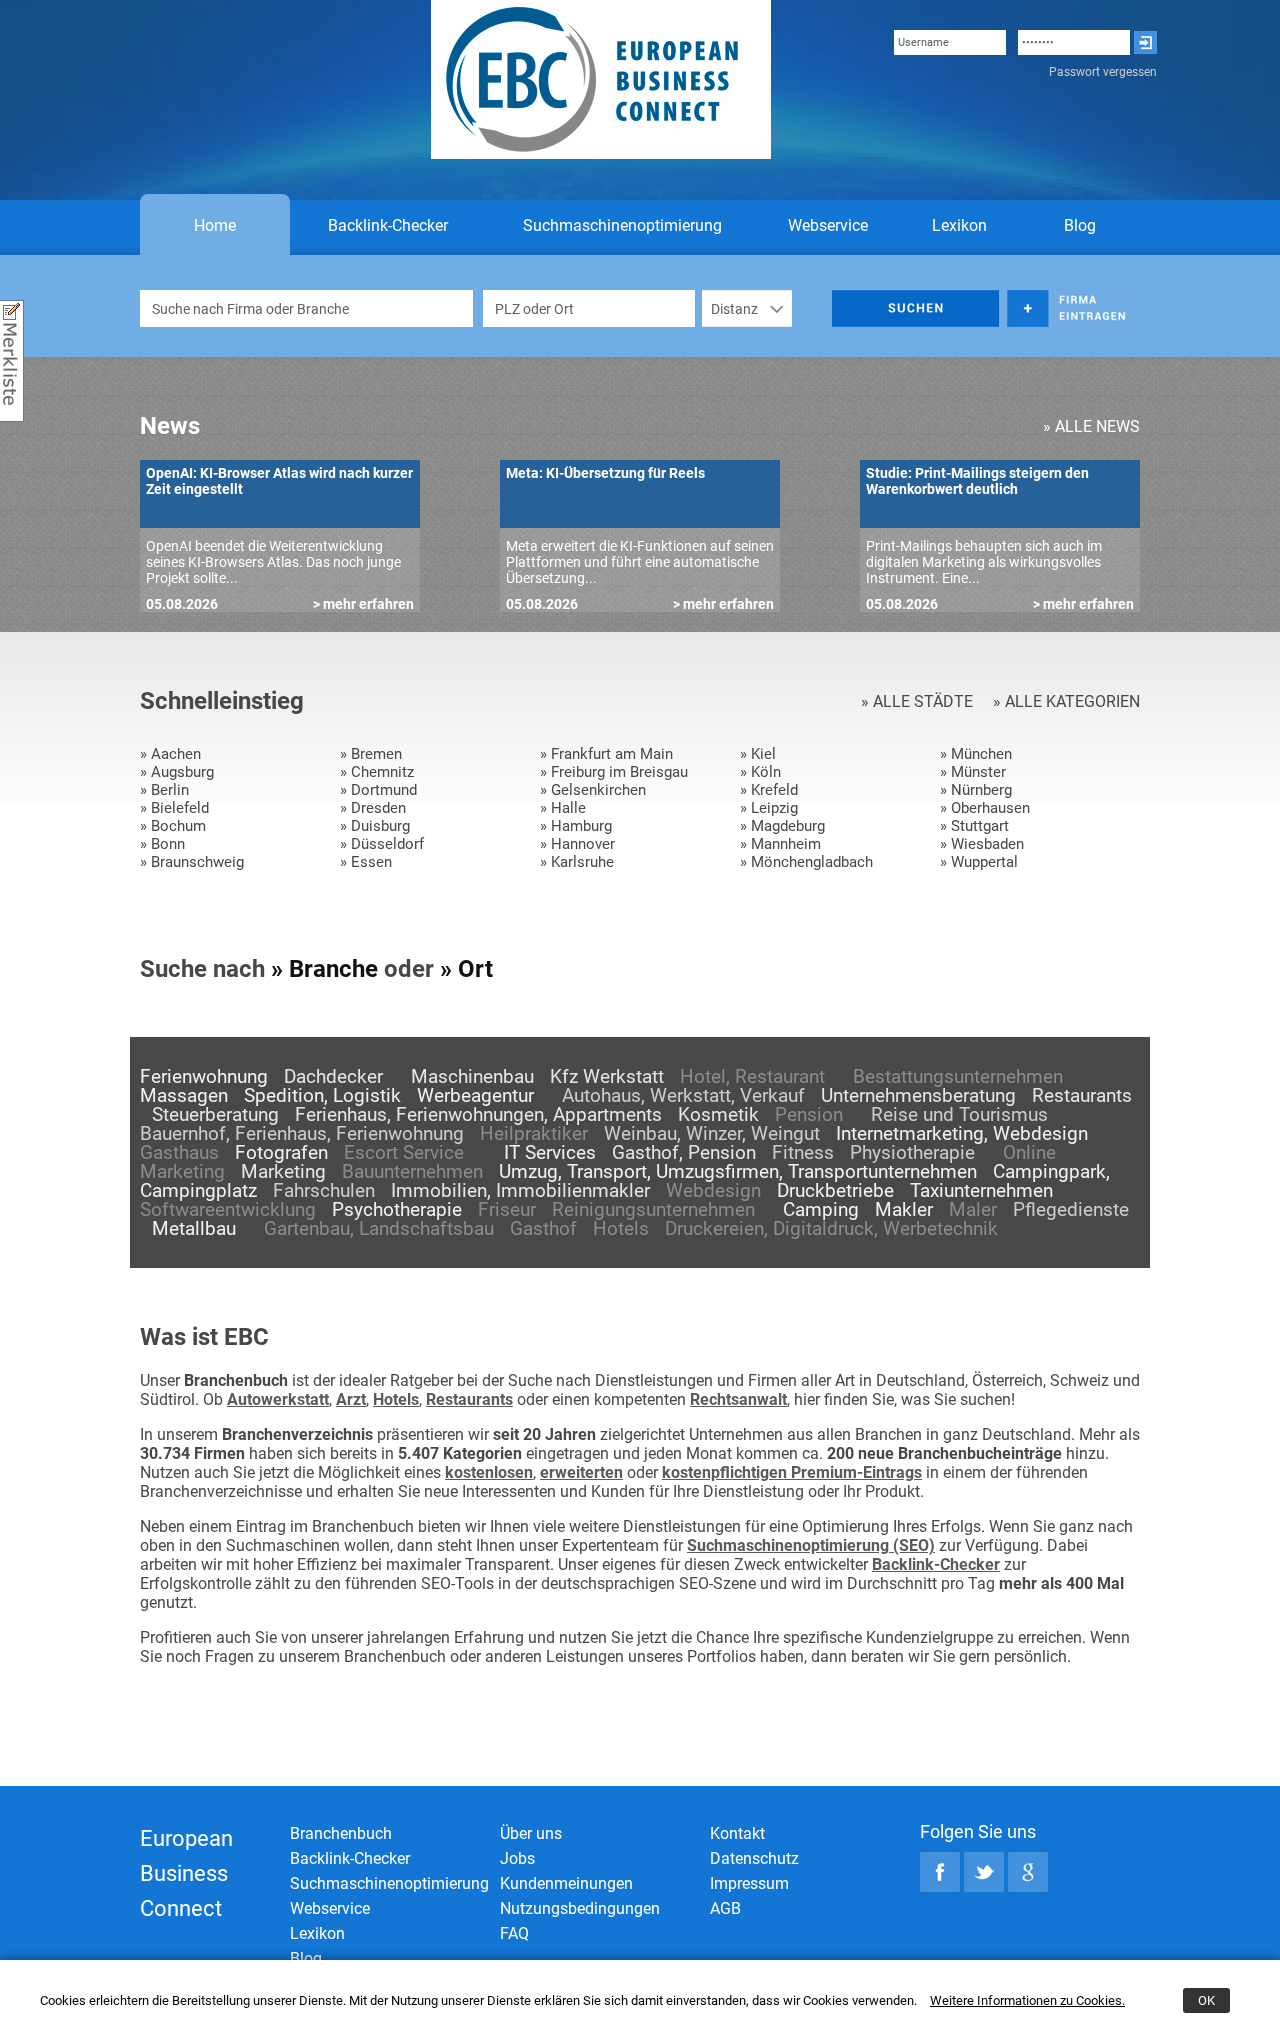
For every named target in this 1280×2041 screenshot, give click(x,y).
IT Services (550, 1152)
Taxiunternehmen (981, 1190)
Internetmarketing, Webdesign (962, 1133)
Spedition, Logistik (322, 1095)
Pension (809, 1114)
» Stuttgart (974, 826)
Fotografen (281, 1152)
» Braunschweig (192, 862)
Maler (973, 1209)
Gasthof (543, 1228)
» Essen (366, 862)
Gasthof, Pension (684, 1152)
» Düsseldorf (382, 844)
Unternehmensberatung (918, 1095)
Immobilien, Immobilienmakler (520, 1190)
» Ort (466, 969)
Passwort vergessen (1103, 72)
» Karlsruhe (577, 862)
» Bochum (173, 826)
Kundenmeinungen (566, 1883)
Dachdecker (333, 1076)
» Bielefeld (174, 808)
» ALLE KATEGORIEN (1066, 701)
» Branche (324, 969)
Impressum (749, 1883)
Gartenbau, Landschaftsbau (379, 1228)
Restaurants (1082, 1095)
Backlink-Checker (388, 225)
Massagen (184, 1095)
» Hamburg (576, 826)
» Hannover (577, 844)
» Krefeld (769, 790)
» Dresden (373, 808)
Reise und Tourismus (959, 1114)
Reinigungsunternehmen (653, 1209)
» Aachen (170, 754)
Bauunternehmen (412, 1171)
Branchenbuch (341, 1833)
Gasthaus (179, 1152)
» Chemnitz (377, 772)
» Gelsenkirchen (593, 790)
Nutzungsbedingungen (580, 1908)
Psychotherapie (397, 1209)
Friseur (507, 1209)
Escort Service (404, 1152)
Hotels (621, 1228)
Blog (1080, 225)
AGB (725, 1908)
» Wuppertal (979, 862)
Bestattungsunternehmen (958, 1076)
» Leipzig (769, 808)
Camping (821, 1209)
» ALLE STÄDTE (917, 701)
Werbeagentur (475, 1095)
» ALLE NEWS (1091, 426)
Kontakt (737, 1833)
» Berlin (164, 790)
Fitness (803, 1152)
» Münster (973, 772)
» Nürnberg (976, 790)
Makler (904, 1209)
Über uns (531, 1833)
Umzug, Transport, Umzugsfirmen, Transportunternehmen (738, 1171)
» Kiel (758, 754)
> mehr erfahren (363, 604)
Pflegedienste (1071, 1209)
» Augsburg (177, 772)
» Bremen (371, 754)
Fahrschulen (324, 1190)
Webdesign (713, 1190)
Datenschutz (754, 1858)
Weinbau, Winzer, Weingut (712, 1133)
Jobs (517, 1858)
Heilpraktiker (534, 1133)
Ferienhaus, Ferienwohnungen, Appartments (478, 1114)
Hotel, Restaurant (752, 1076)
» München (976, 754)
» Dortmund (378, 790)
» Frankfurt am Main (606, 754)
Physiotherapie (912, 1152)
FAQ (514, 1933)
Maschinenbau (472, 1076)
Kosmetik (718, 1114)
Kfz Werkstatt (607, 1076)
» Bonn (162, 844)
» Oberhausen (985, 808)
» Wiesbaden (982, 844)
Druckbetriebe (835, 1190)
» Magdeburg (782, 826)
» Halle (563, 808)
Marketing (283, 1171)
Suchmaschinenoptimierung (622, 225)
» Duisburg (375, 826)
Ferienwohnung (204, 1076)
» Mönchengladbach (806, 862)
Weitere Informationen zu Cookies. (1027, 2000)
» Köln (760, 772)
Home (215, 225)
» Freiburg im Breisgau (614, 772)
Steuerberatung (215, 1114)
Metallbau (194, 1228)
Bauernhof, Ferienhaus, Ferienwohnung (302, 1133)
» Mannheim (780, 844)
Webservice (828, 225)
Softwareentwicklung (228, 1209)
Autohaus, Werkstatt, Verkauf (683, 1095)
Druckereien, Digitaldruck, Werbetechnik (831, 1228)
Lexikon (959, 225)
